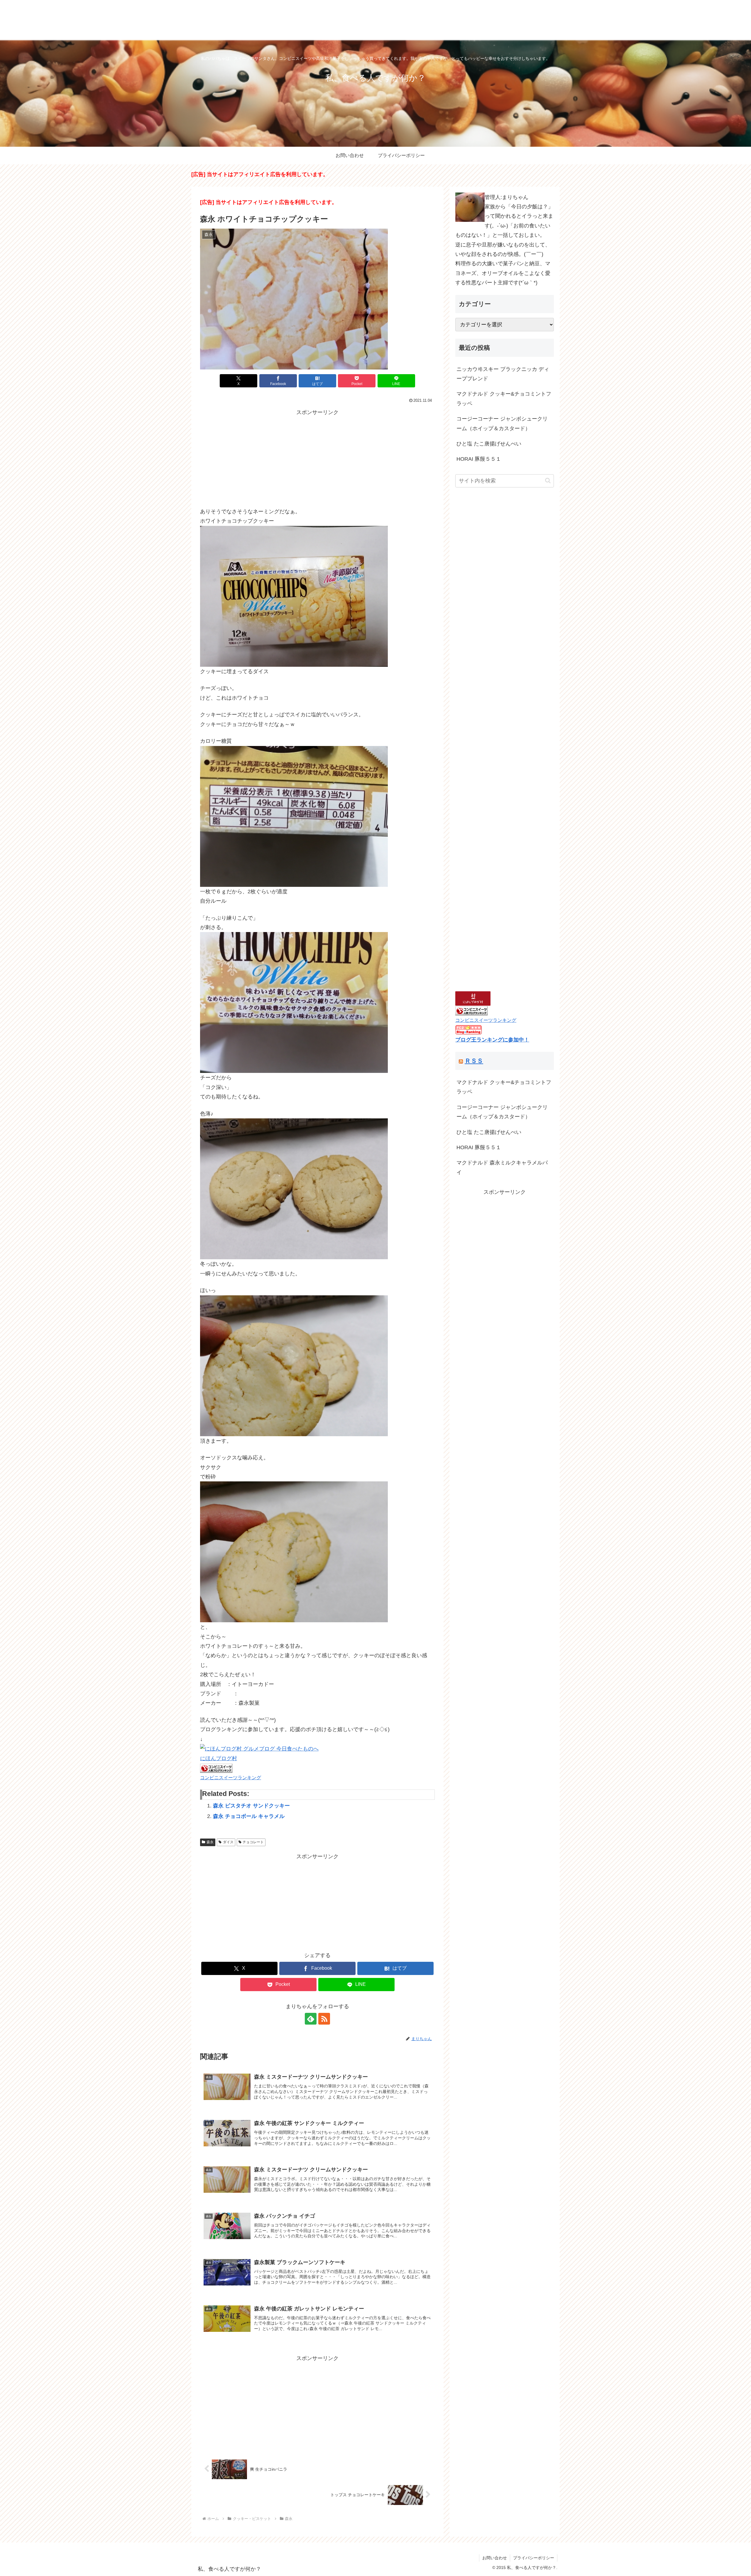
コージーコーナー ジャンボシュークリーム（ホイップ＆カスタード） (502, 423)
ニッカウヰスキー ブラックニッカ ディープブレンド (503, 374)
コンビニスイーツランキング (231, 1777)
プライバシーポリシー (534, 2558)
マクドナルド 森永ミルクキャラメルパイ (502, 1167)
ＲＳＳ (474, 1061)
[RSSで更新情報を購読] (324, 2019)
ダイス (228, 1842)
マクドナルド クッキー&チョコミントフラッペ (504, 399)
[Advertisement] (317, 458)
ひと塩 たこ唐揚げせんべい (489, 444)
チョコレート (253, 1842)
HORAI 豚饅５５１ (479, 459)
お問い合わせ (495, 2558)
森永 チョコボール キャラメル (249, 1816)
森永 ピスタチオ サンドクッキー (251, 1806)
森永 (210, 1842)
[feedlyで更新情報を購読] (311, 2019)
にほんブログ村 (219, 1758)
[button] (548, 481)
